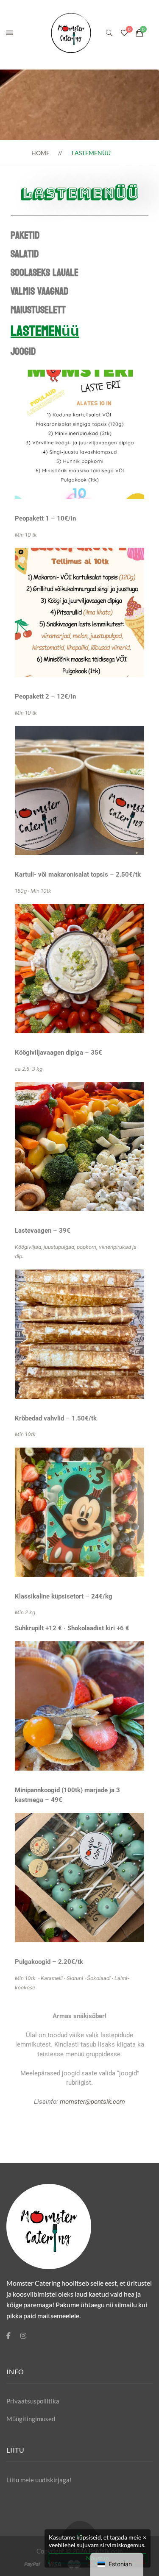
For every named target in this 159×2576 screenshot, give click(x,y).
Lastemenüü (45, 331)
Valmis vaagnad (39, 291)
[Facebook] (8, 2336)
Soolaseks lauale (45, 273)
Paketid (25, 235)
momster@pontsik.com (92, 2102)
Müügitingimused (31, 2419)
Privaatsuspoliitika (33, 2401)
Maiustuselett (38, 310)
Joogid (23, 352)
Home (40, 153)
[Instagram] (23, 2336)
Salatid (25, 254)
